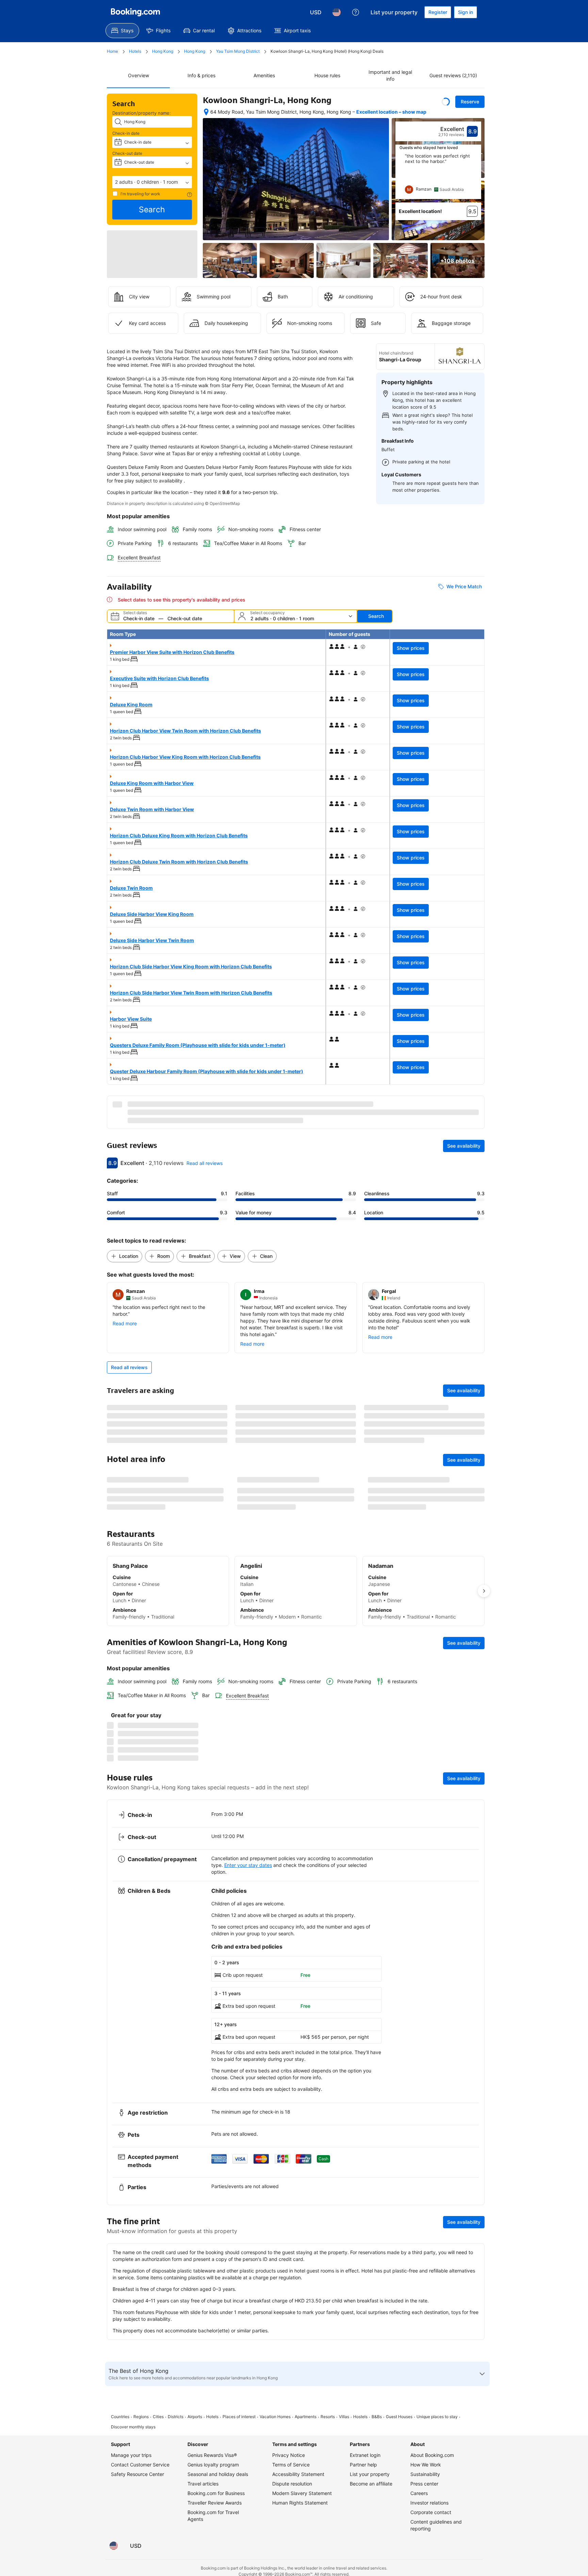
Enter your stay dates (248, 2475)
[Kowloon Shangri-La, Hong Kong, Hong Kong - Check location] (206, 115)
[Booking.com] (135, 12)
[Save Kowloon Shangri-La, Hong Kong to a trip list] (446, 102)
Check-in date (126, 133)
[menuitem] (122, 31)
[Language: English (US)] (337, 12)
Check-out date (127, 153)
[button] (152, 182)
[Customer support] (356, 12)
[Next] (476, 183)
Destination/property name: (142, 113)
